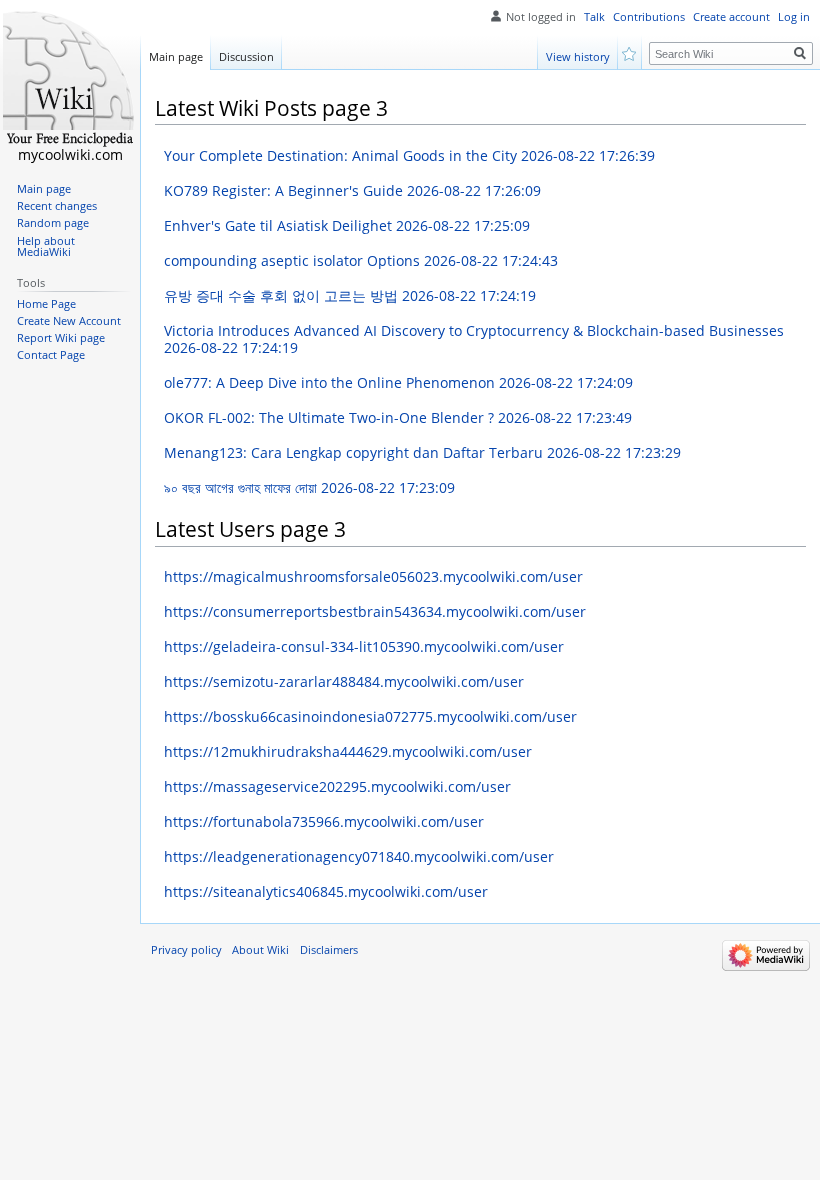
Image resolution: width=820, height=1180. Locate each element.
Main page (176, 56)
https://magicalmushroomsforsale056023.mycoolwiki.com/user (373, 576)
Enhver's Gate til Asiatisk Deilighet (347, 225)
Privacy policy (186, 950)
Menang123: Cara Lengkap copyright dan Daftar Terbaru (422, 452)
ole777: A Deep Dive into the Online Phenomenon (398, 382)
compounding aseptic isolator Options (361, 260)
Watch (630, 52)
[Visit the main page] (70, 80)
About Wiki (260, 950)
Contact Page (51, 355)
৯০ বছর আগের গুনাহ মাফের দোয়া (309, 487)
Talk (594, 17)
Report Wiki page (61, 338)
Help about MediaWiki (46, 247)
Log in (794, 17)
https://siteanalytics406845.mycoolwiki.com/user (326, 891)
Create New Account (69, 321)
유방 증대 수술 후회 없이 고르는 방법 (350, 295)
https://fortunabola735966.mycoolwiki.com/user (324, 821)
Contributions (649, 17)
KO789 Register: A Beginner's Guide (352, 190)
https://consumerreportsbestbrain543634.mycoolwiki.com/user (375, 611)
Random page (53, 223)
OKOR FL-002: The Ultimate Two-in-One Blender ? (398, 417)
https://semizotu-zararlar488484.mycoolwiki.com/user (344, 681)
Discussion (246, 56)
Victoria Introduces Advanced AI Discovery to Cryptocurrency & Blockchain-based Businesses (474, 339)
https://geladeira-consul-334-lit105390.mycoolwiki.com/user (364, 646)
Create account (731, 17)
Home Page (46, 304)
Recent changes (57, 206)
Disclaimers (329, 950)
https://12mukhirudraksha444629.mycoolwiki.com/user (348, 751)
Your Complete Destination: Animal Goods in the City (409, 155)
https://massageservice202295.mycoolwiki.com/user (337, 786)
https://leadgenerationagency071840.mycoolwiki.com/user (359, 856)
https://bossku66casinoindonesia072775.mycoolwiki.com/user (370, 716)
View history (578, 56)
